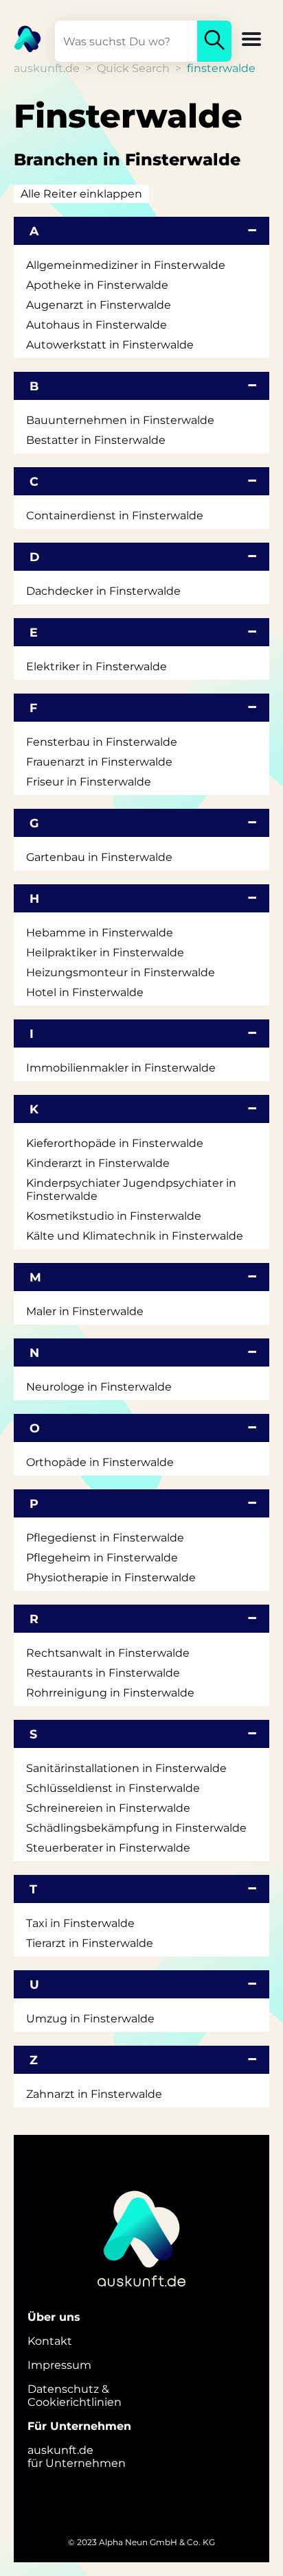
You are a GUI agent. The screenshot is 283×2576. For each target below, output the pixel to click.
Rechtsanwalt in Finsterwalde (108, 1653)
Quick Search (133, 68)
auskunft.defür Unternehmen (77, 2457)
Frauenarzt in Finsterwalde (99, 762)
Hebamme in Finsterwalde (100, 933)
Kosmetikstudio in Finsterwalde (114, 1216)
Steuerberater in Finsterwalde (108, 1848)
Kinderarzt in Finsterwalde (98, 1163)
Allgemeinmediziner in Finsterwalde (126, 265)
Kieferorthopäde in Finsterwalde (115, 1143)
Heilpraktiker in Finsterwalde (105, 953)
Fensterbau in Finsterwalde (102, 742)
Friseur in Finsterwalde (89, 782)
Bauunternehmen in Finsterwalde (120, 420)
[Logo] (21, 38)
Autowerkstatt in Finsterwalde (110, 345)
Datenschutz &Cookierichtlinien (75, 2396)
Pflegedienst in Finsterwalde (105, 1538)
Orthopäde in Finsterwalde (100, 1462)
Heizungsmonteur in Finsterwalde (121, 972)
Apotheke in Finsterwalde (97, 285)
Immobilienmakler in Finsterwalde (121, 1068)
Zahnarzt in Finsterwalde (94, 2094)
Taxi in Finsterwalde (80, 1923)
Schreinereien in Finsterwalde (108, 1808)
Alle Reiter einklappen (81, 194)
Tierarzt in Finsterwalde (90, 1943)
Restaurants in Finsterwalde (103, 1673)
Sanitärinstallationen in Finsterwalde (126, 1768)
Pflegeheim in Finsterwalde (102, 1558)
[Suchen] (214, 41)
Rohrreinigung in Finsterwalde (110, 1693)
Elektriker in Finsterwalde (97, 666)
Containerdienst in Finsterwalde (115, 516)
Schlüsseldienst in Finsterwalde (113, 1788)
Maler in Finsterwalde (85, 1311)
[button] (251, 40)
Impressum (59, 2365)
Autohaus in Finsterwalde (97, 325)
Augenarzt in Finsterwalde (99, 305)
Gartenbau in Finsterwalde (99, 857)
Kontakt (50, 2341)
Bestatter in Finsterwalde (96, 440)
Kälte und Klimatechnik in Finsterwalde (135, 1236)
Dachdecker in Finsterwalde (103, 591)
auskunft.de (47, 68)
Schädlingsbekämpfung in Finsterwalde (136, 1828)
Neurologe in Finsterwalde (99, 1387)
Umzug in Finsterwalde (90, 2019)
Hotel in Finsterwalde (85, 992)
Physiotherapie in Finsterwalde (111, 1577)
